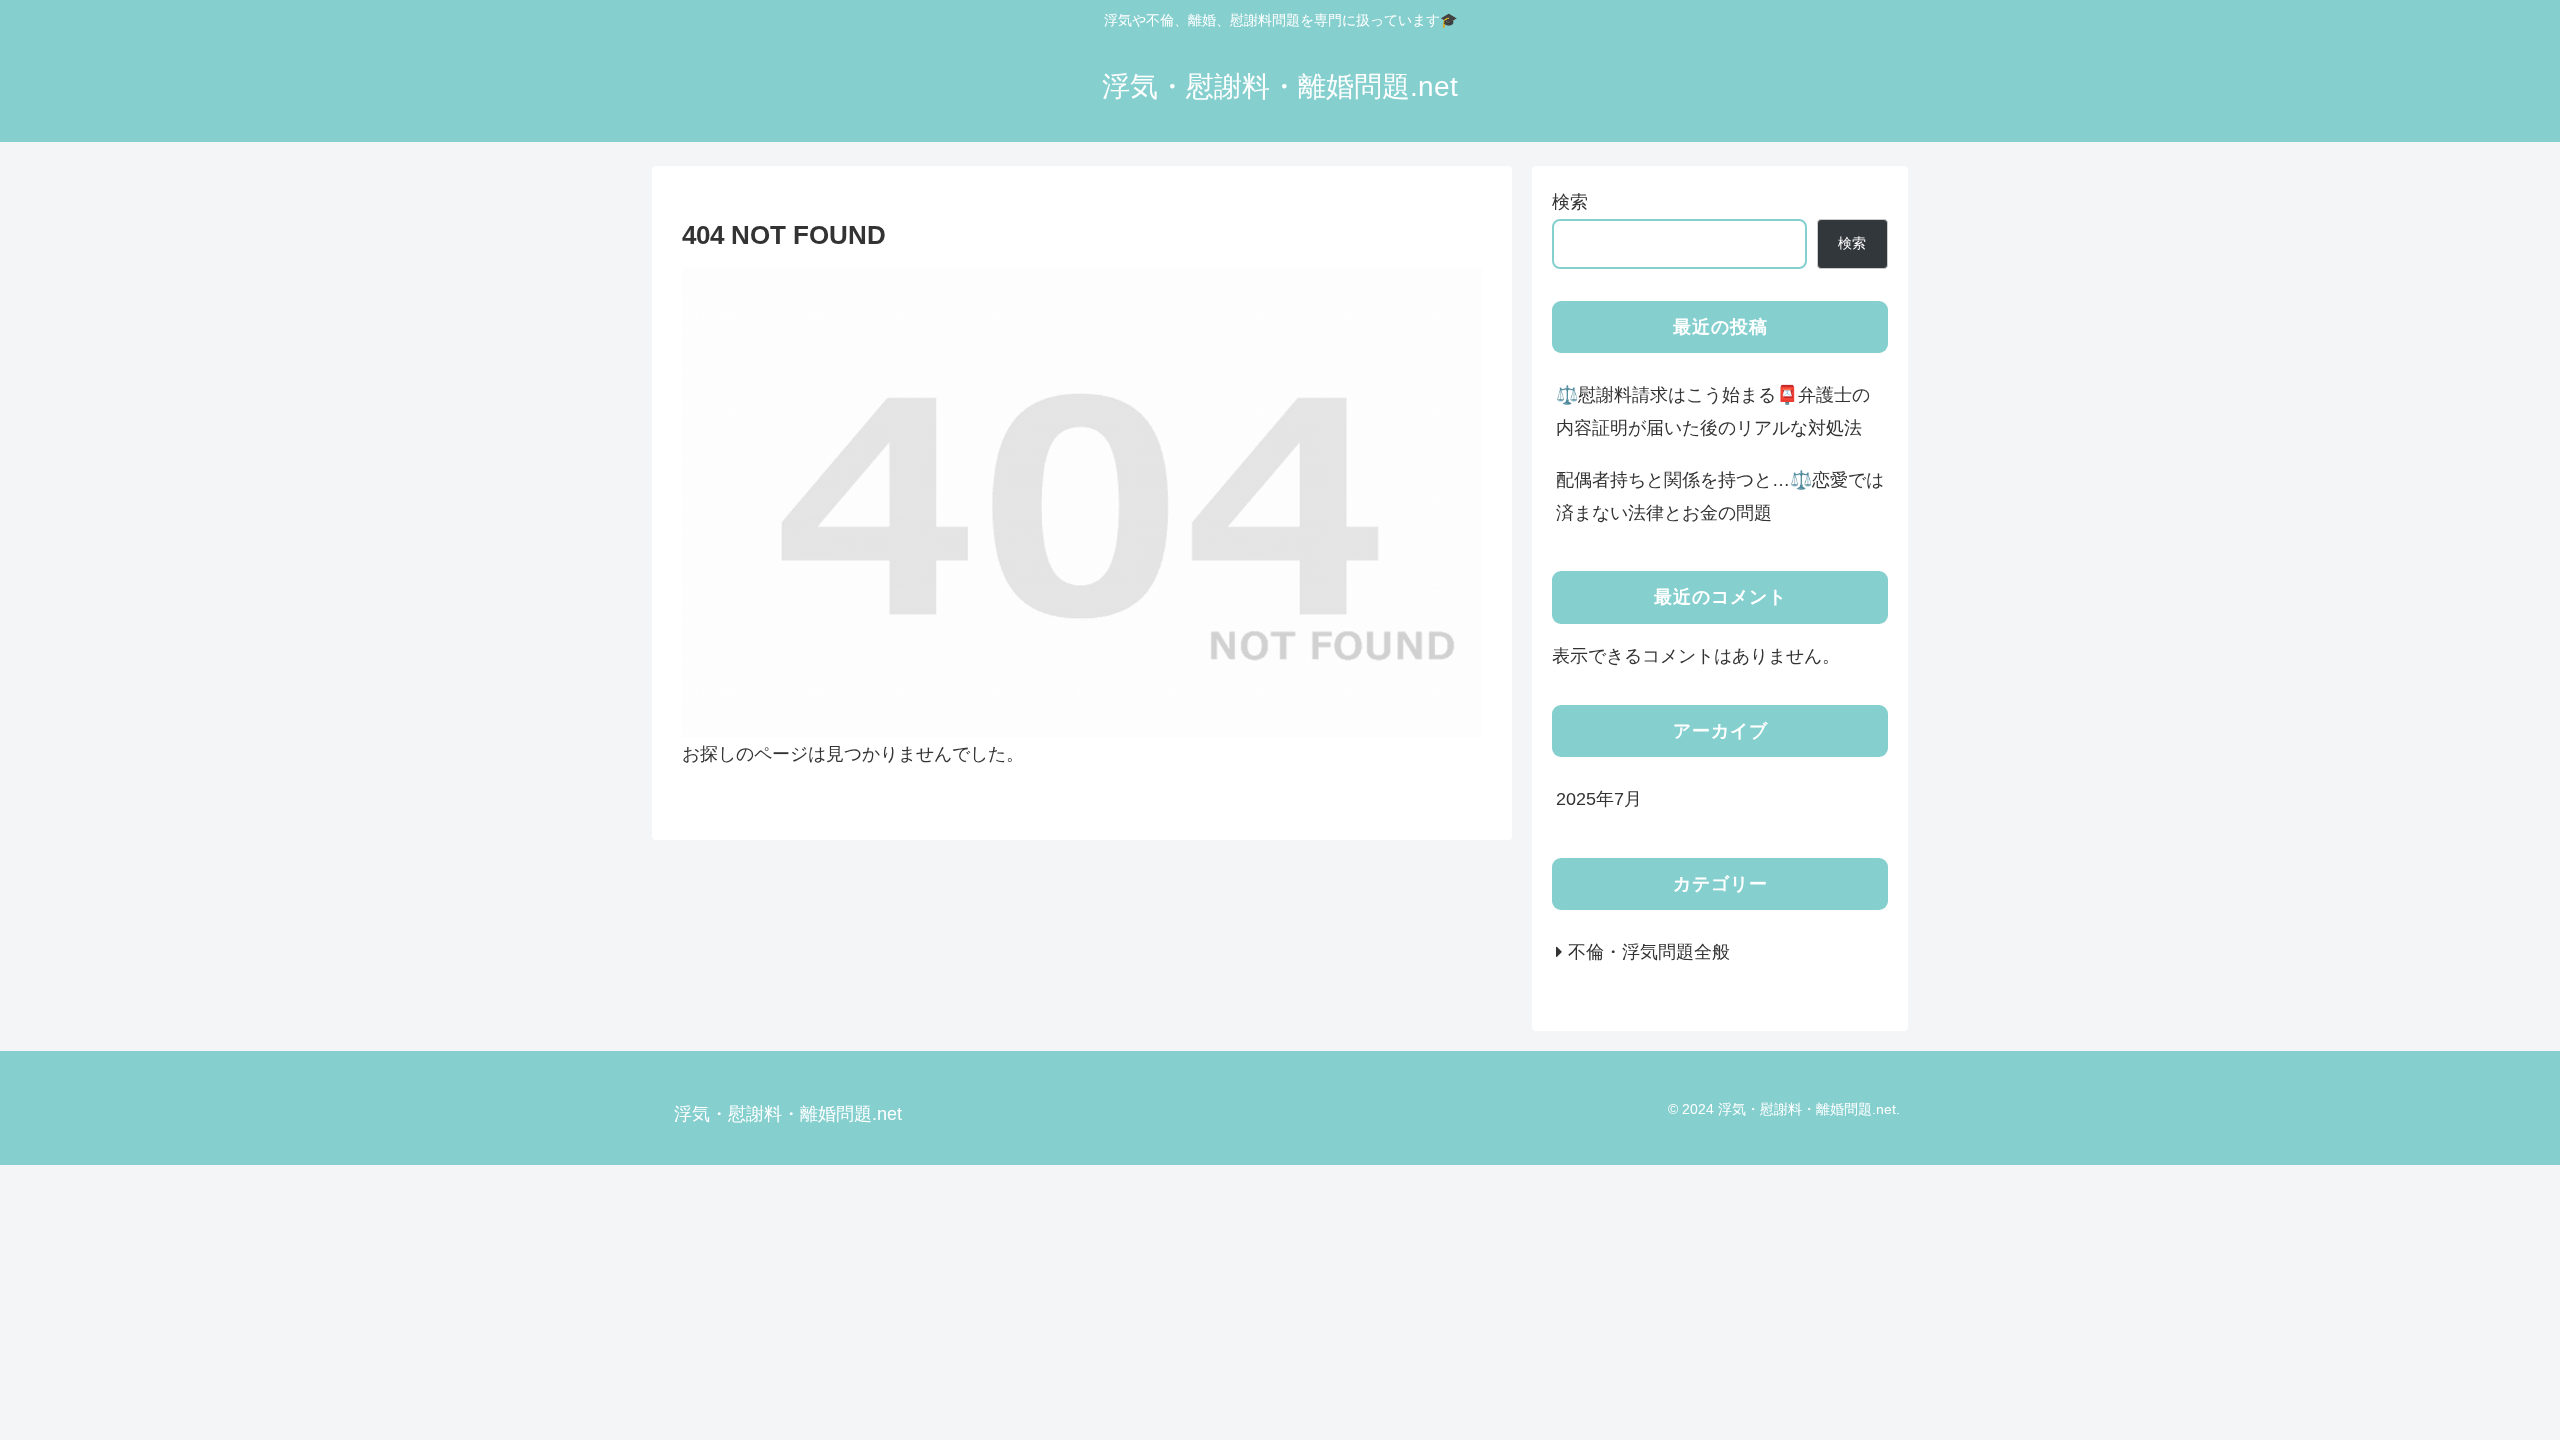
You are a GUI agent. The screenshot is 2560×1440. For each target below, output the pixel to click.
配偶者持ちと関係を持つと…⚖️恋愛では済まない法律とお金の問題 (1720, 496)
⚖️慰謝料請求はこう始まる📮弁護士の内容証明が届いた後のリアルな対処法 (1713, 411)
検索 (1570, 202)
